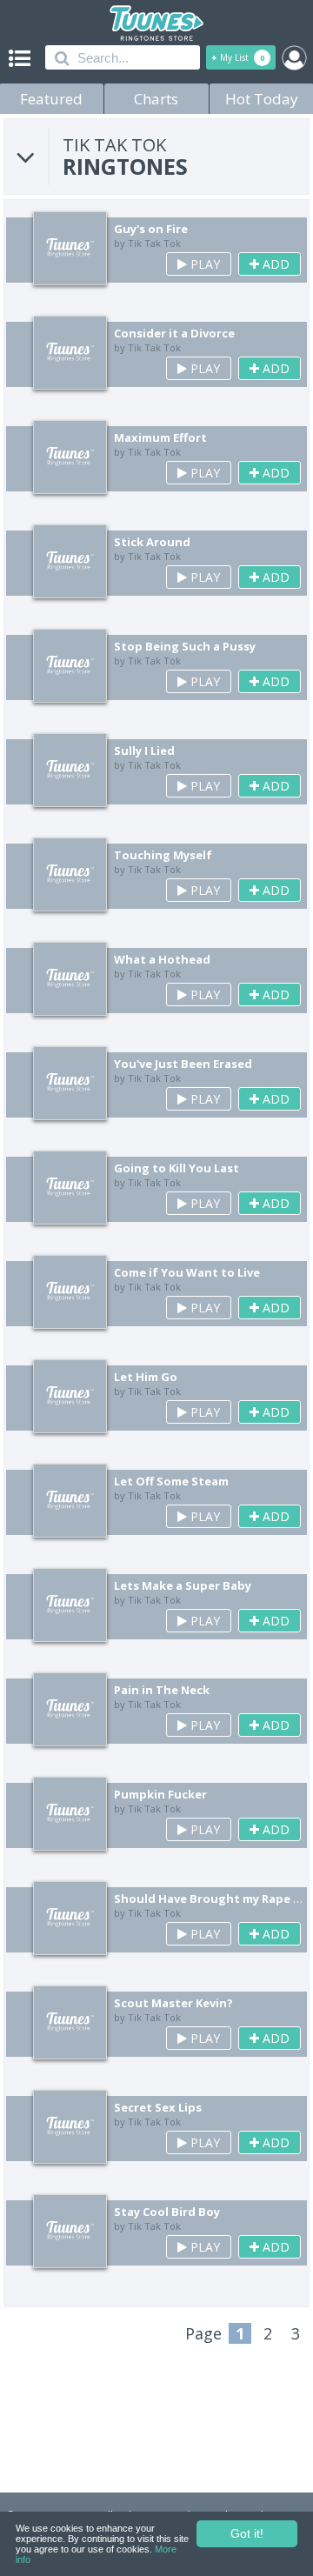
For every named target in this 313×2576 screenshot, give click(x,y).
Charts (156, 99)
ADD (274, 264)
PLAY (203, 264)
